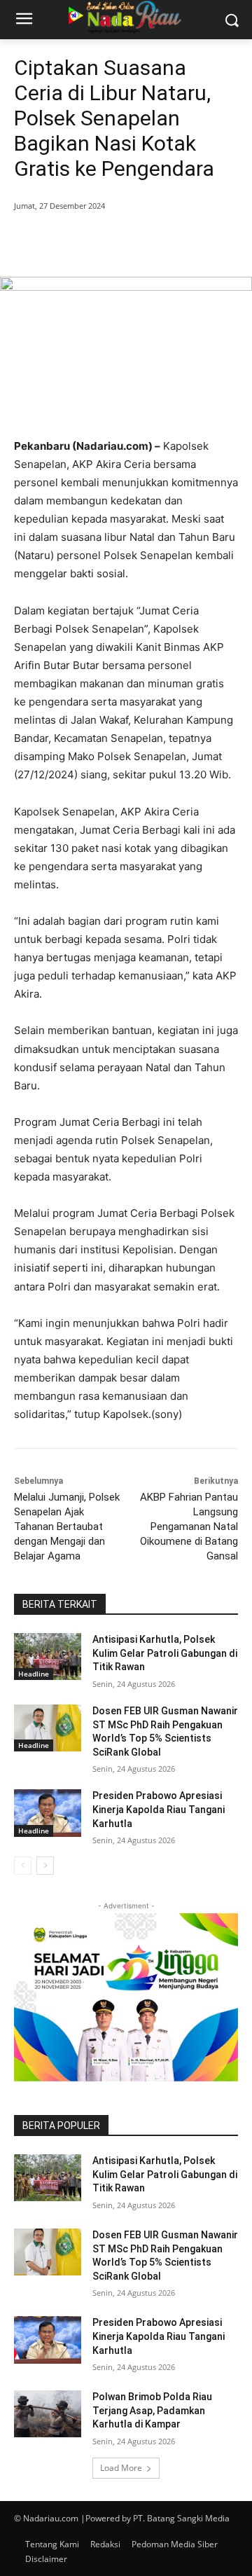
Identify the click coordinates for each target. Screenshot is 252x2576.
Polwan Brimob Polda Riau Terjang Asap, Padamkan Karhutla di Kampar (152, 2410)
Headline (34, 1674)
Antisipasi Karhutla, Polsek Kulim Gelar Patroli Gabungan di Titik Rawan (165, 1653)
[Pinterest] (136, 242)
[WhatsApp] (169, 242)
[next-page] (45, 1866)
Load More (121, 2468)
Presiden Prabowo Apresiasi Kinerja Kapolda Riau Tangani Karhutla (159, 1809)
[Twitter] (104, 242)
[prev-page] (23, 1866)
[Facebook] (72, 242)
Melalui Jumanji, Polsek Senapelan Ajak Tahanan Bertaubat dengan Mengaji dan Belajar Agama (67, 1527)
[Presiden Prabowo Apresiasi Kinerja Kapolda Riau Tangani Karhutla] (48, 1813)
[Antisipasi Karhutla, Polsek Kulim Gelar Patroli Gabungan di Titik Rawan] (48, 1657)
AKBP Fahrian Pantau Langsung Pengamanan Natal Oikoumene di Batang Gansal (189, 1527)
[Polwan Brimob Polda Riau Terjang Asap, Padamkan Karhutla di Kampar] (48, 2414)
